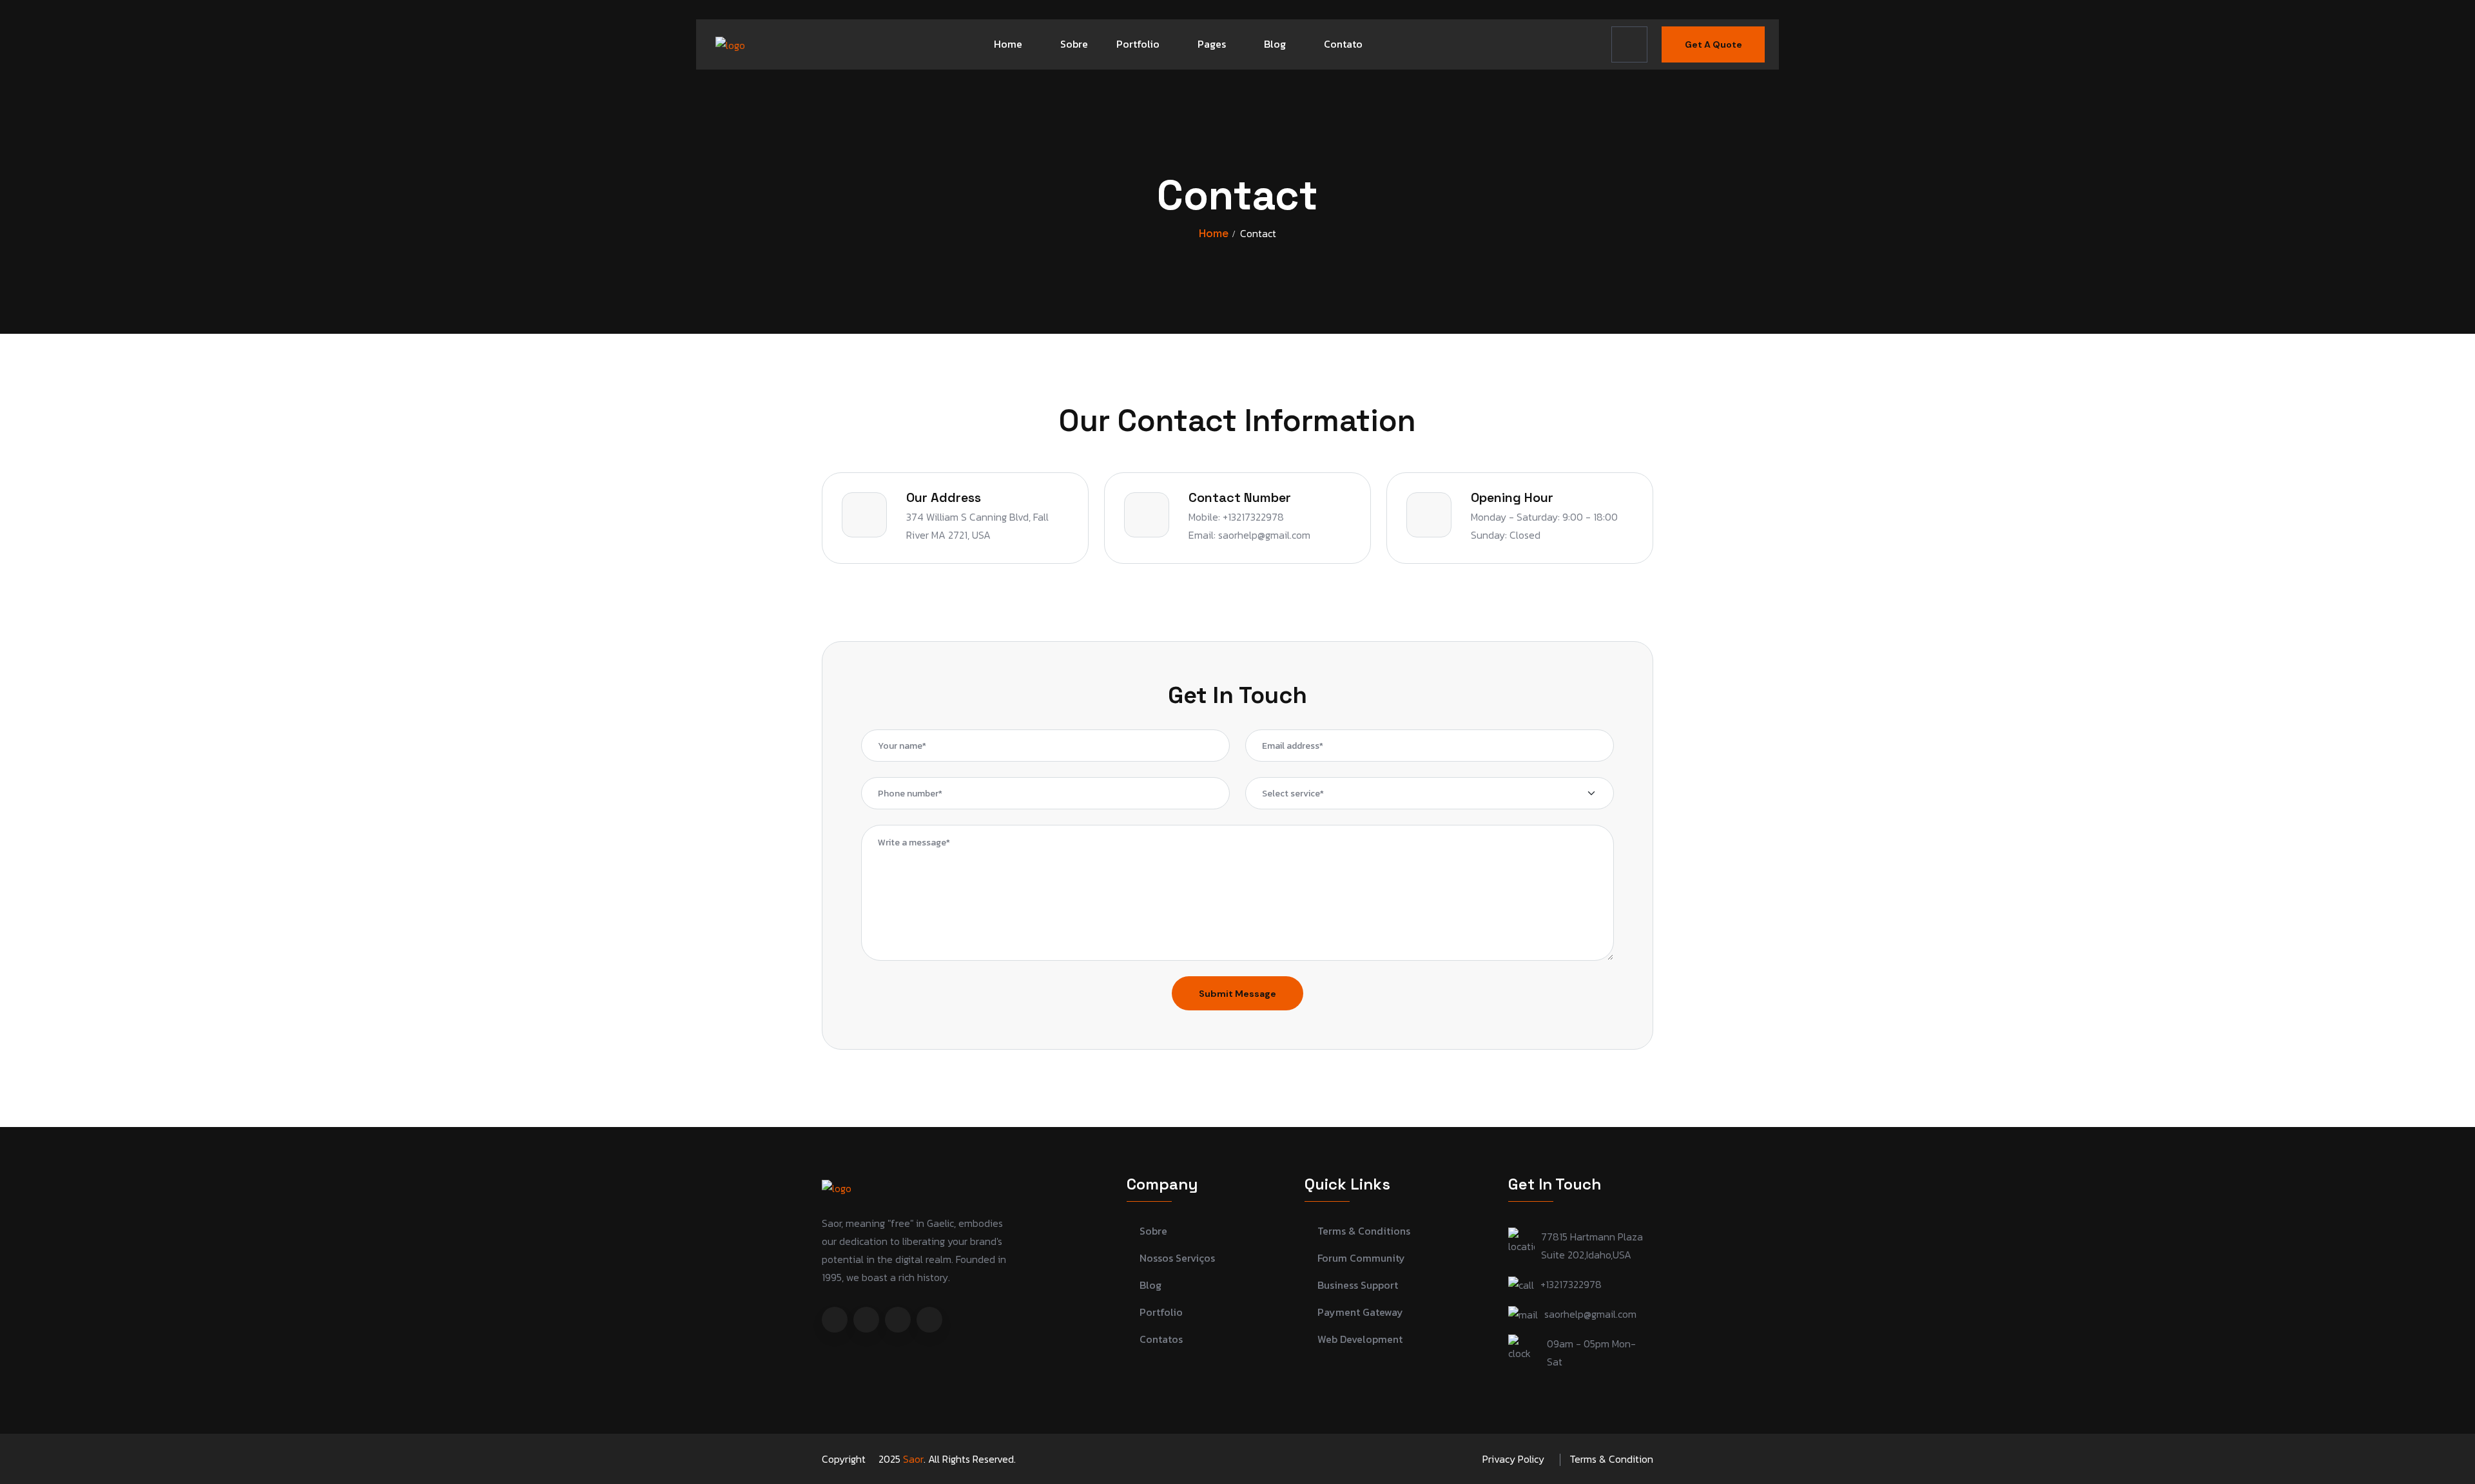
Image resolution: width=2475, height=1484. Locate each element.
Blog (1275, 44)
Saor (913, 1459)
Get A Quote (1713, 44)
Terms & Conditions (1364, 1231)
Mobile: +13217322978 (1236, 517)
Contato (1343, 44)
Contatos (1161, 1339)
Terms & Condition (1611, 1459)
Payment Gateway (1360, 1312)
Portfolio (1138, 44)
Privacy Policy (1513, 1459)
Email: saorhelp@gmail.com (1249, 535)
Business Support (1358, 1285)
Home (1008, 44)
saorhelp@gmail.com (1590, 1314)
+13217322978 (1571, 1284)
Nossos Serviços (1177, 1258)
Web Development (1360, 1339)
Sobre (1074, 44)
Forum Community (1361, 1258)
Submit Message (1237, 994)
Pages (1212, 44)
